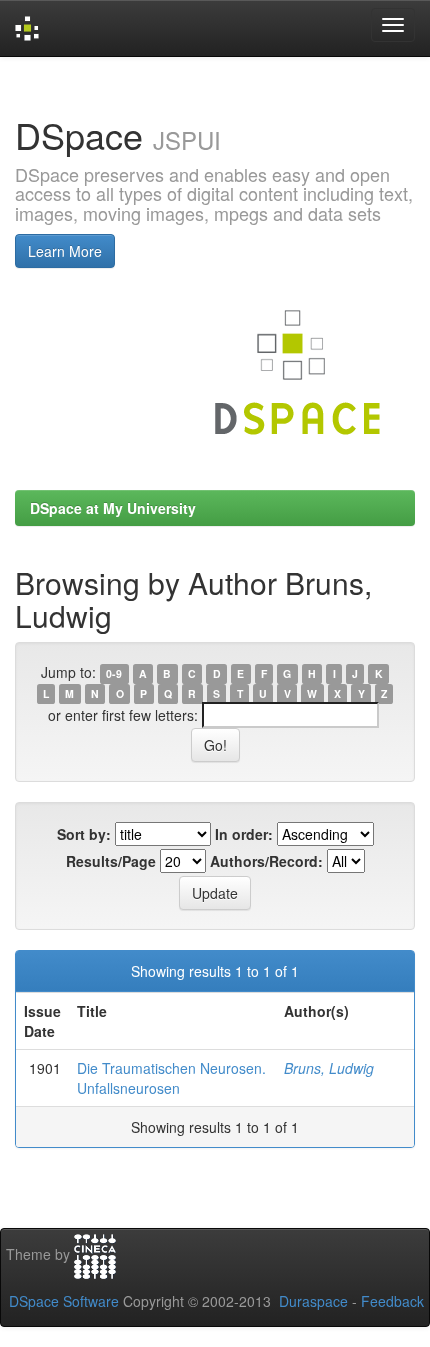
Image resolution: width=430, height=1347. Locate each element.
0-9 (114, 673)
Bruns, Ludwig (329, 1068)
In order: (244, 834)
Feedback (392, 1301)
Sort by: (84, 834)
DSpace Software (64, 1301)
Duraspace (313, 1301)
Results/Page (111, 861)
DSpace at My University (113, 508)
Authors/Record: (266, 861)
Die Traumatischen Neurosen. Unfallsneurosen (171, 1078)
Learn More (65, 251)
